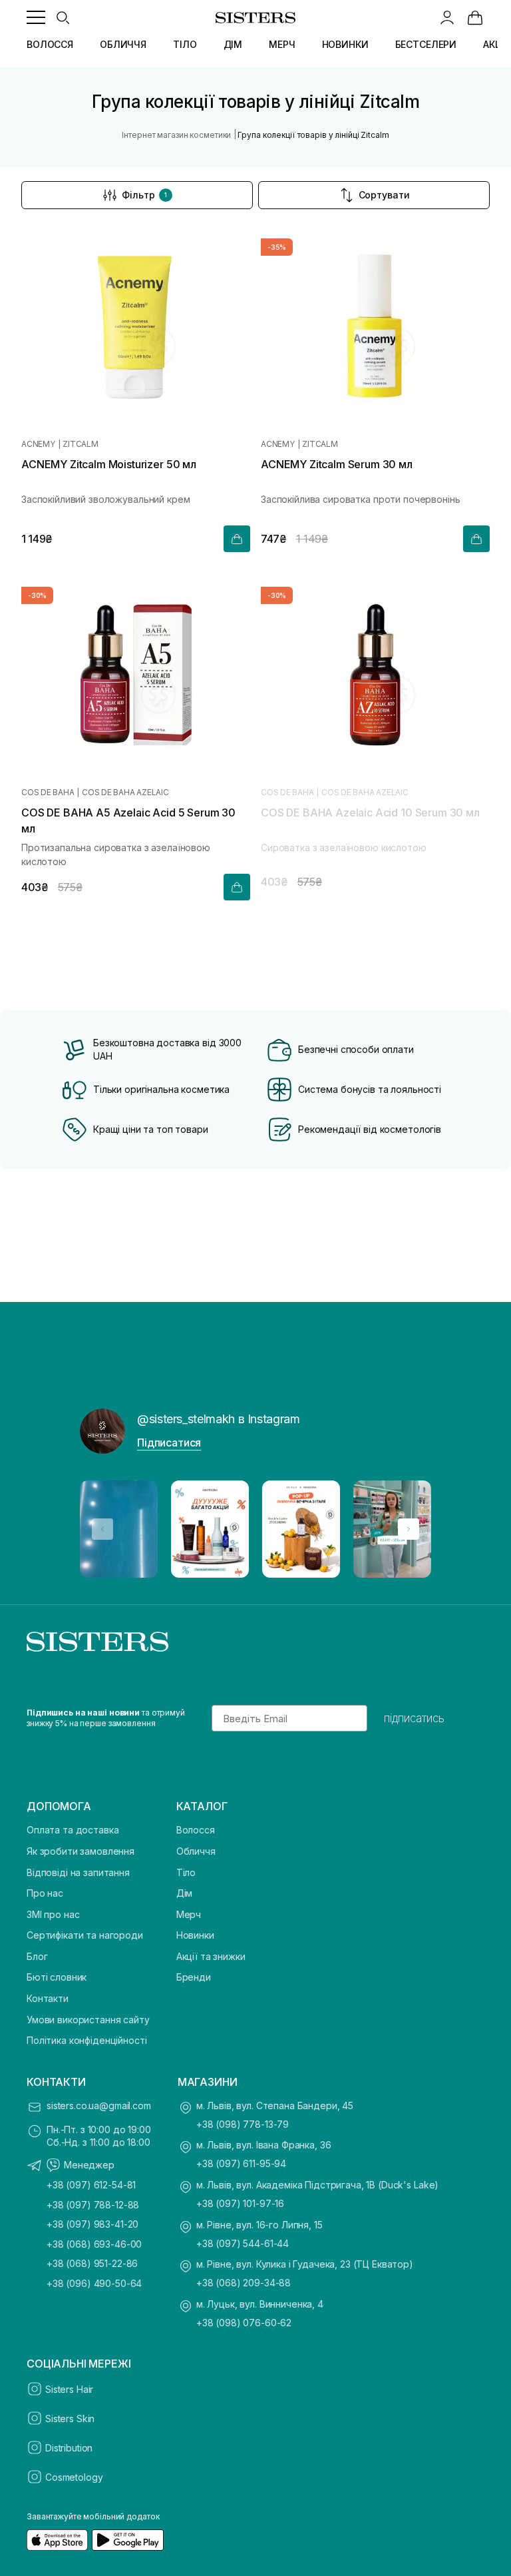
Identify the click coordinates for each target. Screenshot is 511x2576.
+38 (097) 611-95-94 (241, 2163)
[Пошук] (63, 17)
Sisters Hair (69, 2389)
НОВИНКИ (345, 44)
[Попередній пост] (102, 1529)
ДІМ (233, 44)
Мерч (189, 1914)
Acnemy (38, 444)
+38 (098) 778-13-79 (243, 2124)
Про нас (45, 1893)
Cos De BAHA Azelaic (125, 793)
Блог (37, 1956)
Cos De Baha (48, 793)
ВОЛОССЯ (50, 44)
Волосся (196, 1830)
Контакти (48, 1998)
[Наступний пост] (409, 1529)
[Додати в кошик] (237, 539)
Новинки (195, 1935)
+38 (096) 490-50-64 (94, 2283)
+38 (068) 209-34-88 (244, 2283)
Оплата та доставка (73, 1830)
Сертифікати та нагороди (85, 1935)
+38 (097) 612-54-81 (91, 2185)
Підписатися (169, 1443)
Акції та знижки (211, 1956)
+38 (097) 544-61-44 (243, 2243)
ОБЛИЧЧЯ (123, 44)
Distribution (69, 2448)
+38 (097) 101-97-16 (240, 2203)
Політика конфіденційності (87, 2040)
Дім (185, 1893)
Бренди (194, 1977)
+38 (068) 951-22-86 (92, 2263)
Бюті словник (57, 1977)
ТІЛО (185, 44)
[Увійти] (447, 17)
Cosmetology (74, 2477)
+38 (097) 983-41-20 (92, 2224)
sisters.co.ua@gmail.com (99, 2105)
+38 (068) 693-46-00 (94, 2244)
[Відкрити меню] (36, 17)
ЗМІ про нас (53, 1914)
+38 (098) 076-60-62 (244, 2323)
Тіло (186, 1872)
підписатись (414, 1718)
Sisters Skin (70, 2418)
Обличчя (196, 1851)
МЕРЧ (282, 44)
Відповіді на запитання (78, 1872)
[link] (475, 17)
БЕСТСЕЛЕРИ (426, 44)
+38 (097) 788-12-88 (93, 2205)
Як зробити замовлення (81, 1851)
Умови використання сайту (88, 2020)
